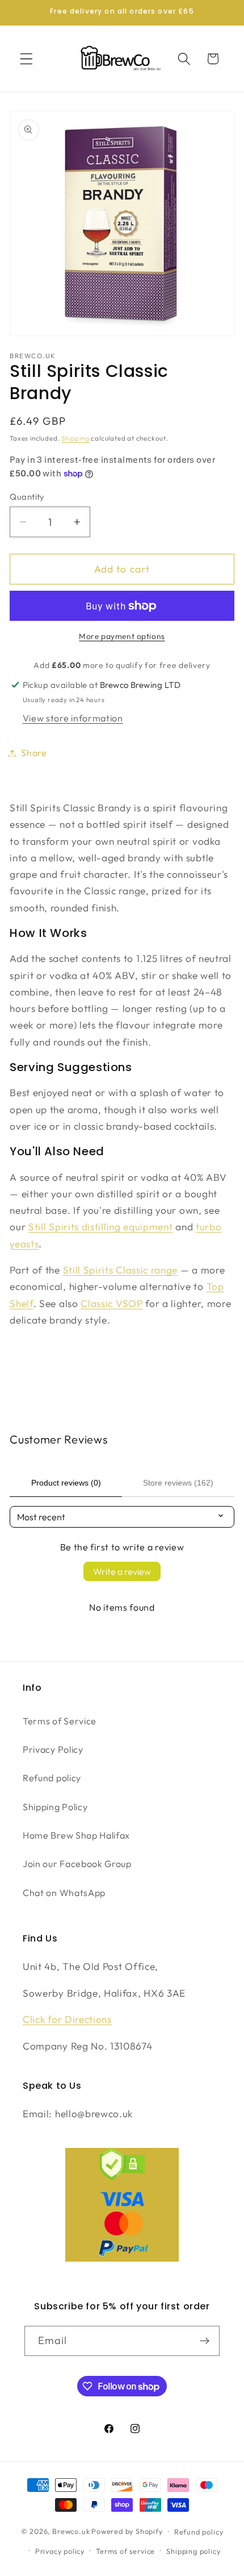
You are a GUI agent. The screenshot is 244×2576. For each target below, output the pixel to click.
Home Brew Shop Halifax (76, 1835)
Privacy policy (60, 2551)
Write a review (122, 1571)
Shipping (75, 438)
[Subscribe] (205, 2341)
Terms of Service (60, 1721)
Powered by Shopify (127, 2531)
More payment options (122, 636)
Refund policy (52, 1778)
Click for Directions (67, 2019)
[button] (26, 59)
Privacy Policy (53, 1749)
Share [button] (34, 753)
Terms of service (125, 2551)
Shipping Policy (55, 1807)
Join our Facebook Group (77, 1864)
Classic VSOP (112, 1303)
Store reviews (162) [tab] (178, 1483)
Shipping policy (193, 2551)
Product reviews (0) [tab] (66, 1483)
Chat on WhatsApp (64, 1893)
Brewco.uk (71, 2531)
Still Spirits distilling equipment (100, 1227)
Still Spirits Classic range (121, 1270)
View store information (73, 718)
